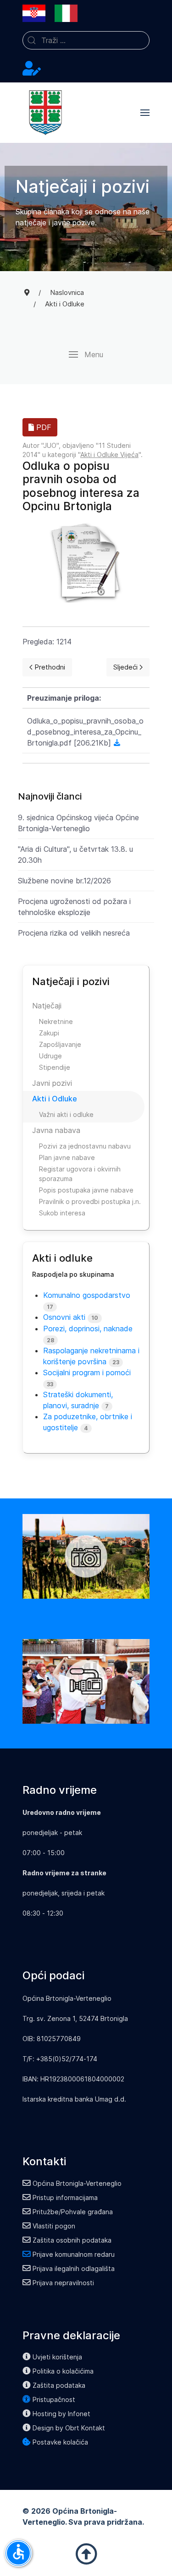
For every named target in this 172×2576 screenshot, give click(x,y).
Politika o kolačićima (63, 2371)
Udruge (50, 1056)
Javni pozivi (52, 1083)
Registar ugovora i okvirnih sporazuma (80, 1174)
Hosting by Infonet (61, 2414)
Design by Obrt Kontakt (69, 2428)
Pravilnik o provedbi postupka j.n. (90, 1201)
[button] (145, 113)
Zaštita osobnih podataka (72, 2240)
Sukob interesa (62, 1213)
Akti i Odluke (55, 1099)
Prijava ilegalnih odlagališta (74, 2268)
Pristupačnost (54, 2399)
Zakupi (49, 1033)
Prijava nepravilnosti (63, 2283)
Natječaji (47, 1006)
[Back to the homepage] (45, 113)
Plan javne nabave (67, 1157)
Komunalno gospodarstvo (87, 1295)
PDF (43, 427)
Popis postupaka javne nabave (86, 1190)
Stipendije (55, 1067)
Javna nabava (56, 1130)
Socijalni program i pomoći (87, 1372)
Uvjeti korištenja (57, 2357)
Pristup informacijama (65, 2197)
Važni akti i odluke (66, 1114)
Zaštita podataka (59, 2385)
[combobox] (86, 40)
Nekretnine (56, 1021)
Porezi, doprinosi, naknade (88, 1329)
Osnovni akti (64, 1317)
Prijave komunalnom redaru (74, 2254)
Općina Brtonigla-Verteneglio (77, 2183)
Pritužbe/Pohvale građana (73, 2212)
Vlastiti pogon (54, 2226)
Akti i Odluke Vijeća (109, 455)
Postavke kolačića (60, 2442)
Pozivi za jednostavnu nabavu (85, 1146)
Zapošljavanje (60, 1044)
